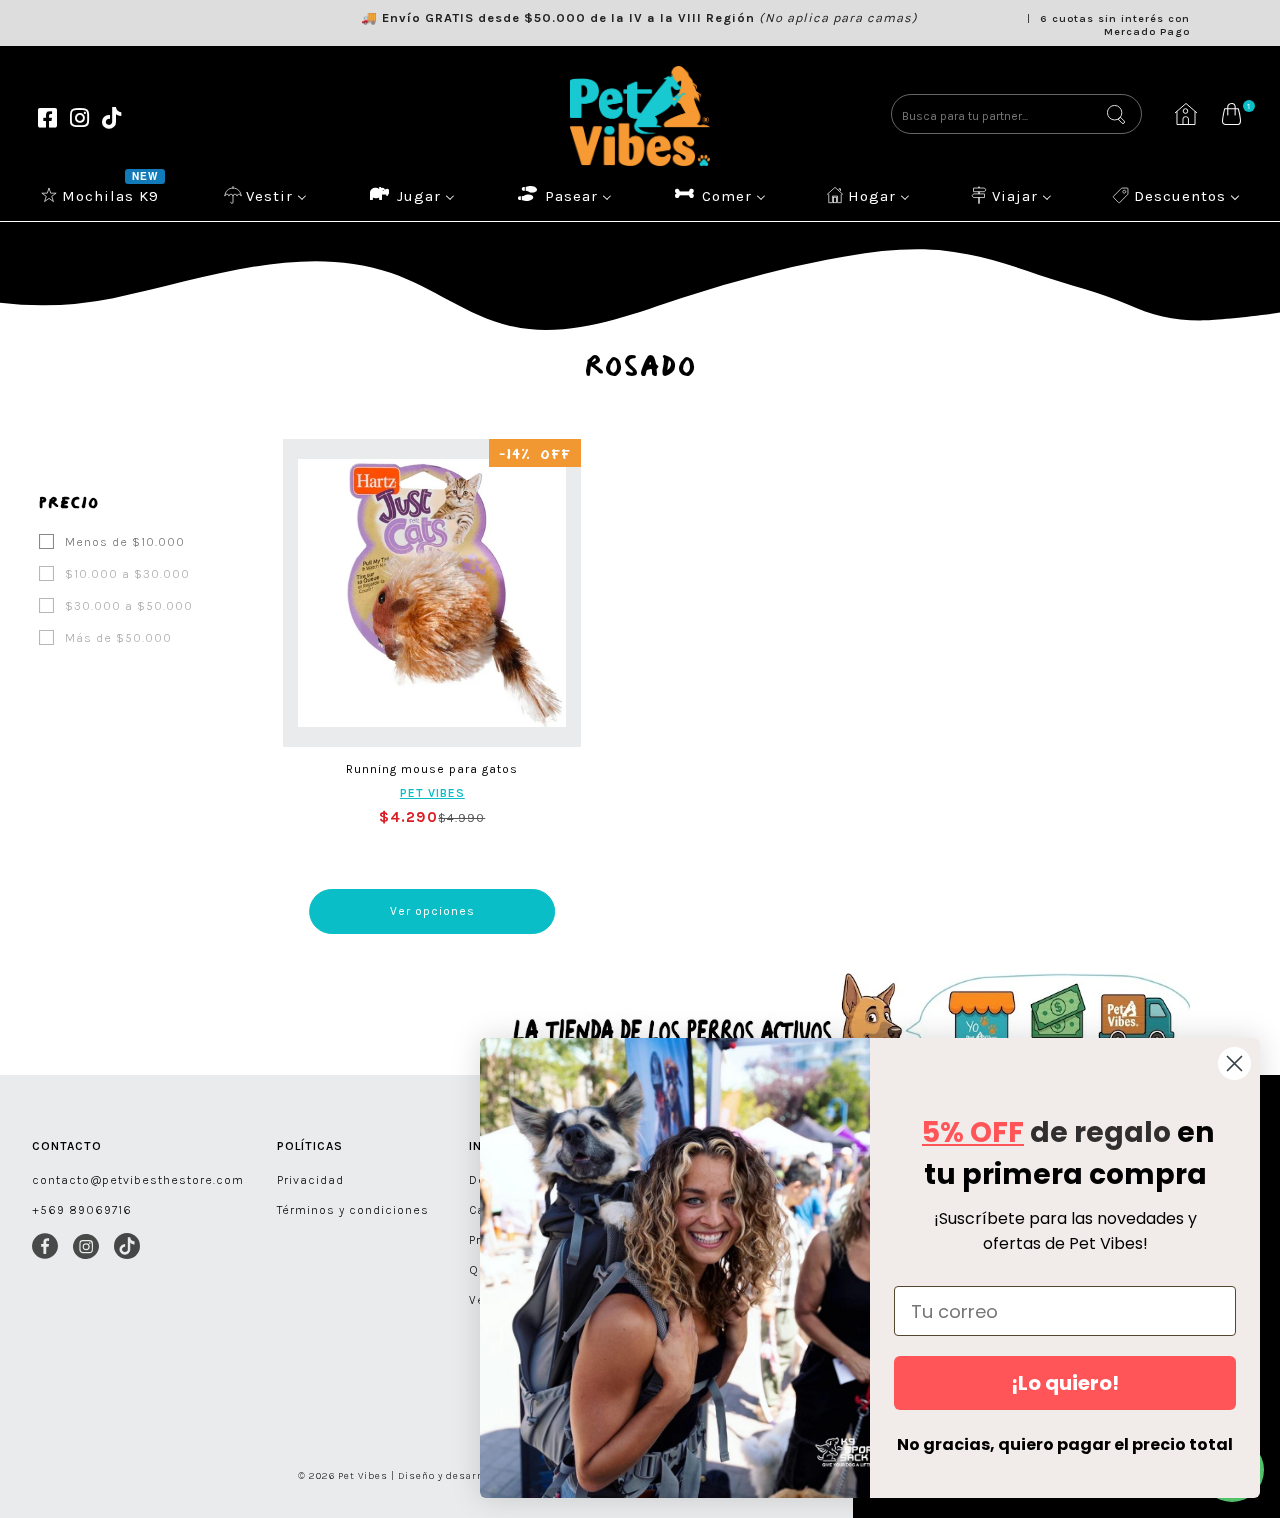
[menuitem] (102, 195)
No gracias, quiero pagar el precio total (1065, 1444)
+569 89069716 (82, 1210)
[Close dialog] (1234, 1063)
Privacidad (310, 1180)
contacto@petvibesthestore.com (138, 1180)
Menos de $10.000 (123, 542)
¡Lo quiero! (1065, 1383)
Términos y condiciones (353, 1210)
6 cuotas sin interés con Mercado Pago (1115, 25)
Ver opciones (432, 911)
